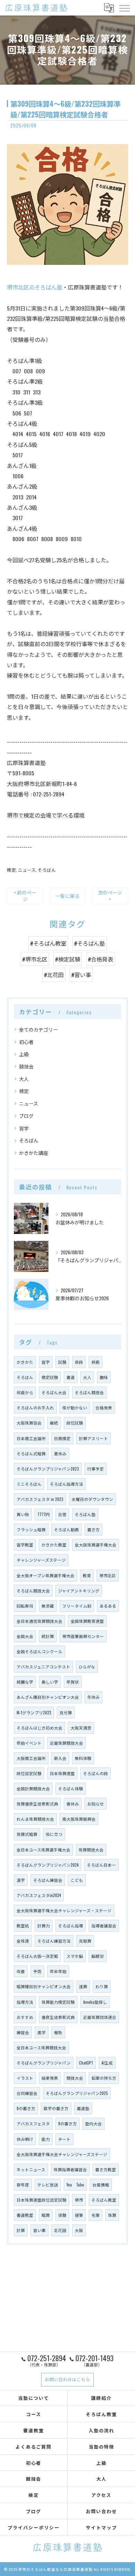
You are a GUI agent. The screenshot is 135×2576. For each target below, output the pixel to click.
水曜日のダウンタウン (92, 1499)
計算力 (44, 1926)
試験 (62, 1362)
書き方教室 (106, 2169)
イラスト (25, 2078)
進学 (42, 2032)
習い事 (39, 2230)
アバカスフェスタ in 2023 (40, 1499)
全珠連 (23, 1941)
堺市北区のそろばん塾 (35, 287)
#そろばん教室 (48, 943)
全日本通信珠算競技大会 (39, 1621)
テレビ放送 (48, 2185)
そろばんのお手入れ (35, 1407)
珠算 (112, 2215)
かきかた (25, 1362)
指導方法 (25, 2002)
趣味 (104, 1377)
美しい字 (50, 1682)
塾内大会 (93, 2123)
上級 (24, 1054)
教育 (87, 1575)
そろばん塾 (85, 1514)
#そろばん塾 (89, 943)
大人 (24, 1079)
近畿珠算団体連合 (100, 2017)
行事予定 (96, 1469)
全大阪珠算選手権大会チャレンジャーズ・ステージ (64, 1910)
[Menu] (124, 8)
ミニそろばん (29, 1484)
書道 (71, 1377)
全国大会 (25, 1636)
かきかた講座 (34, 1153)
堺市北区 (108, 1575)
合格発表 (104, 1407)
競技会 (26, 1066)
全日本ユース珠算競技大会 (41, 2047)
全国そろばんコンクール (39, 1651)
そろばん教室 (104, 2200)
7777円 (44, 1514)
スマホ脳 (75, 1956)
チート (64, 2139)
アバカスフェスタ (33, 2123)
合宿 (62, 1514)
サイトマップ (101, 2527)
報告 (58, 2032)
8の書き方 (26, 2108)
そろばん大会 (54, 1392)
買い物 (23, 1514)
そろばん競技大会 (33, 1591)
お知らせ (96, 1804)
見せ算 (66, 1712)
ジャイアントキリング (79, 1591)
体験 (62, 2215)
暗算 (46, 2215)
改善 (21, 1971)
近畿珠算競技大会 (66, 1743)
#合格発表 (101, 959)
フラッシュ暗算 (31, 1529)
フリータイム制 (77, 1606)
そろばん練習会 (48, 1880)
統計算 (48, 1636)
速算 (83, 1986)
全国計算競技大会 (33, 1788)
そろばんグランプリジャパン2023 (48, 1469)
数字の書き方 (56, 2108)
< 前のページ (25, 896)
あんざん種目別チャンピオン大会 (48, 1697)
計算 (21, 2230)
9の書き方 (67, 2123)
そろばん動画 (66, 1529)
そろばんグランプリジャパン (44, 2063)
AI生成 (107, 2063)
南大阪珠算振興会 (79, 1819)
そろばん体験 (71, 1788)
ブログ (26, 1116)
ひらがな (87, 1667)
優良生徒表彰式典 (58, 2017)
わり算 (102, 1986)
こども (77, 1880)
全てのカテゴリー (38, 1029)
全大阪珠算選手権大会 (96, 1545)
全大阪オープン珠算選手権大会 (46, 1575)
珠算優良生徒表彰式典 (37, 1804)
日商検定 (62, 1438)
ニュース (27, 870)
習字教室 (25, 1545)
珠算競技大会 (91, 1850)
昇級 (96, 1362)
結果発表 (50, 2078)
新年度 (23, 2185)
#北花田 (54, 975)
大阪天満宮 (81, 1728)
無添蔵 (48, 1606)
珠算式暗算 (27, 1834)
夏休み (60, 1453)
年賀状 (73, 1682)
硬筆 (79, 2215)
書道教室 (25, 2215)
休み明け (25, 2139)
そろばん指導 (71, 1926)
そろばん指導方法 (66, 1484)
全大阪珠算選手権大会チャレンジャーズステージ (62, 2154)
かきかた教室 (54, 1545)
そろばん (47, 870)
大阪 (79, 2230)
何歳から (25, 1392)
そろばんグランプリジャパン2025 (77, 2093)
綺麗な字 (25, 1682)
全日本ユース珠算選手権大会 (43, 1850)
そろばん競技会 (89, 1392)
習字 (24, 1128)
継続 (54, 1423)
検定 (11, 870)
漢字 (21, 1880)
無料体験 (83, 1758)
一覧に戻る (67, 896)
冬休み (93, 1697)
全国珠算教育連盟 (87, 1621)
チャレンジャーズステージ (41, 1560)
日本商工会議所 (31, 1438)
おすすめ (25, 2017)
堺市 (79, 2200)
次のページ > (110, 896)
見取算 (85, 1941)
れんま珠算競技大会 (35, 1819)
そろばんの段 (96, 1773)
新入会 (60, 1758)
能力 (46, 2139)
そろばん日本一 (101, 1865)
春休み (73, 1804)
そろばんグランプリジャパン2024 (48, 1865)
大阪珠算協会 (29, 1423)
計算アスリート (93, 1438)
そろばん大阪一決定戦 (37, 1956)
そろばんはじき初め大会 (39, 1728)
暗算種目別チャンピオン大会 (44, 1986)
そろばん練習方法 (54, 1941)
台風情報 (101, 2185)
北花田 (60, 2230)
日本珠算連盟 (62, 1773)
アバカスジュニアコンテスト (43, 1667)
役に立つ (54, 1834)
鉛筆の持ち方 (104, 2078)
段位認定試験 (29, 1773)
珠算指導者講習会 (70, 2169)
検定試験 (50, 1377)
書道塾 (83, 2108)
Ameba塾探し (95, 2002)
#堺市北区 (35, 959)
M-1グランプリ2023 (34, 1712)
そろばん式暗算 (31, 1453)
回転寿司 (25, 1606)
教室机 (23, 1926)
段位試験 (75, 1423)
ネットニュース (31, 2169)
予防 (37, 1971)
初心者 (26, 1042)
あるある (108, 1606)
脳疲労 (98, 1956)
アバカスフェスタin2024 (39, 1895)
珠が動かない (75, 1407)
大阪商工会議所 (31, 1758)
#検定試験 (68, 959)
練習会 (23, 2032)
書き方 (93, 1529)
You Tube (75, 2185)
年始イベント (29, 1743)
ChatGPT (86, 2063)
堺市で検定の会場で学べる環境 (46, 815)
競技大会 (75, 2078)
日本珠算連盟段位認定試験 (42, 2200)
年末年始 (58, 1971)
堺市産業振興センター (83, 1636)
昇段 (79, 1362)
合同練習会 (27, 2093)
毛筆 (96, 2215)
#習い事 (81, 975)
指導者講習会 (104, 1926)
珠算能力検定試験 (58, 2002)
